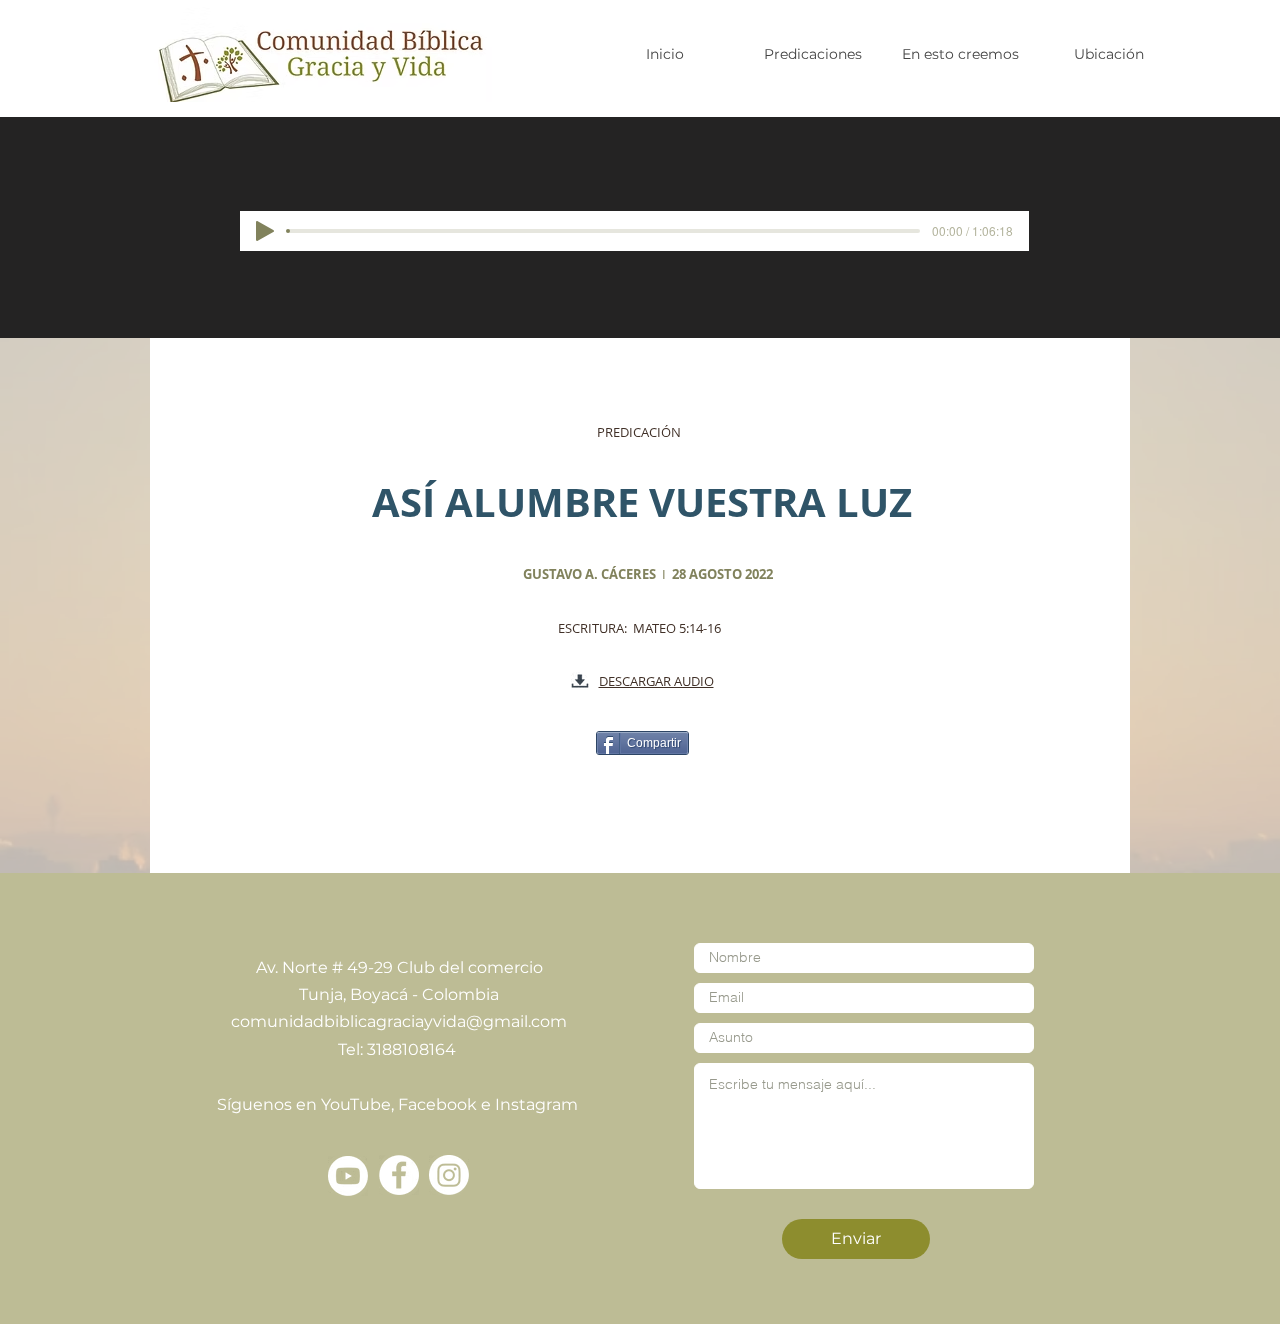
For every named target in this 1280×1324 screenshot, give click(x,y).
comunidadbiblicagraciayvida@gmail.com (399, 1021)
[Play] (265, 231)
